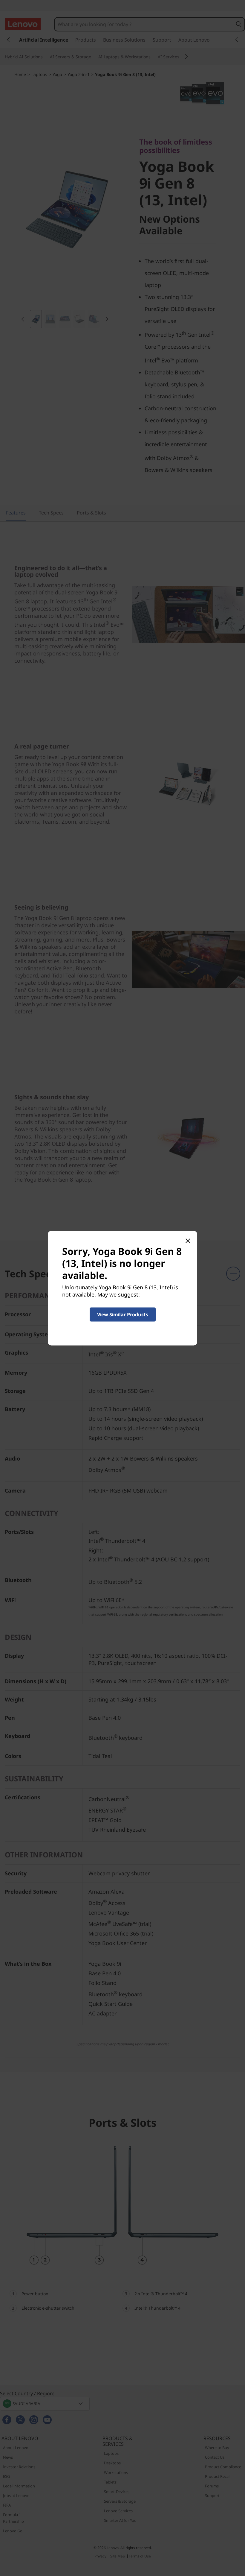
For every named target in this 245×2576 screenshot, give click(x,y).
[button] (123, 1314)
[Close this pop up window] (188, 1240)
